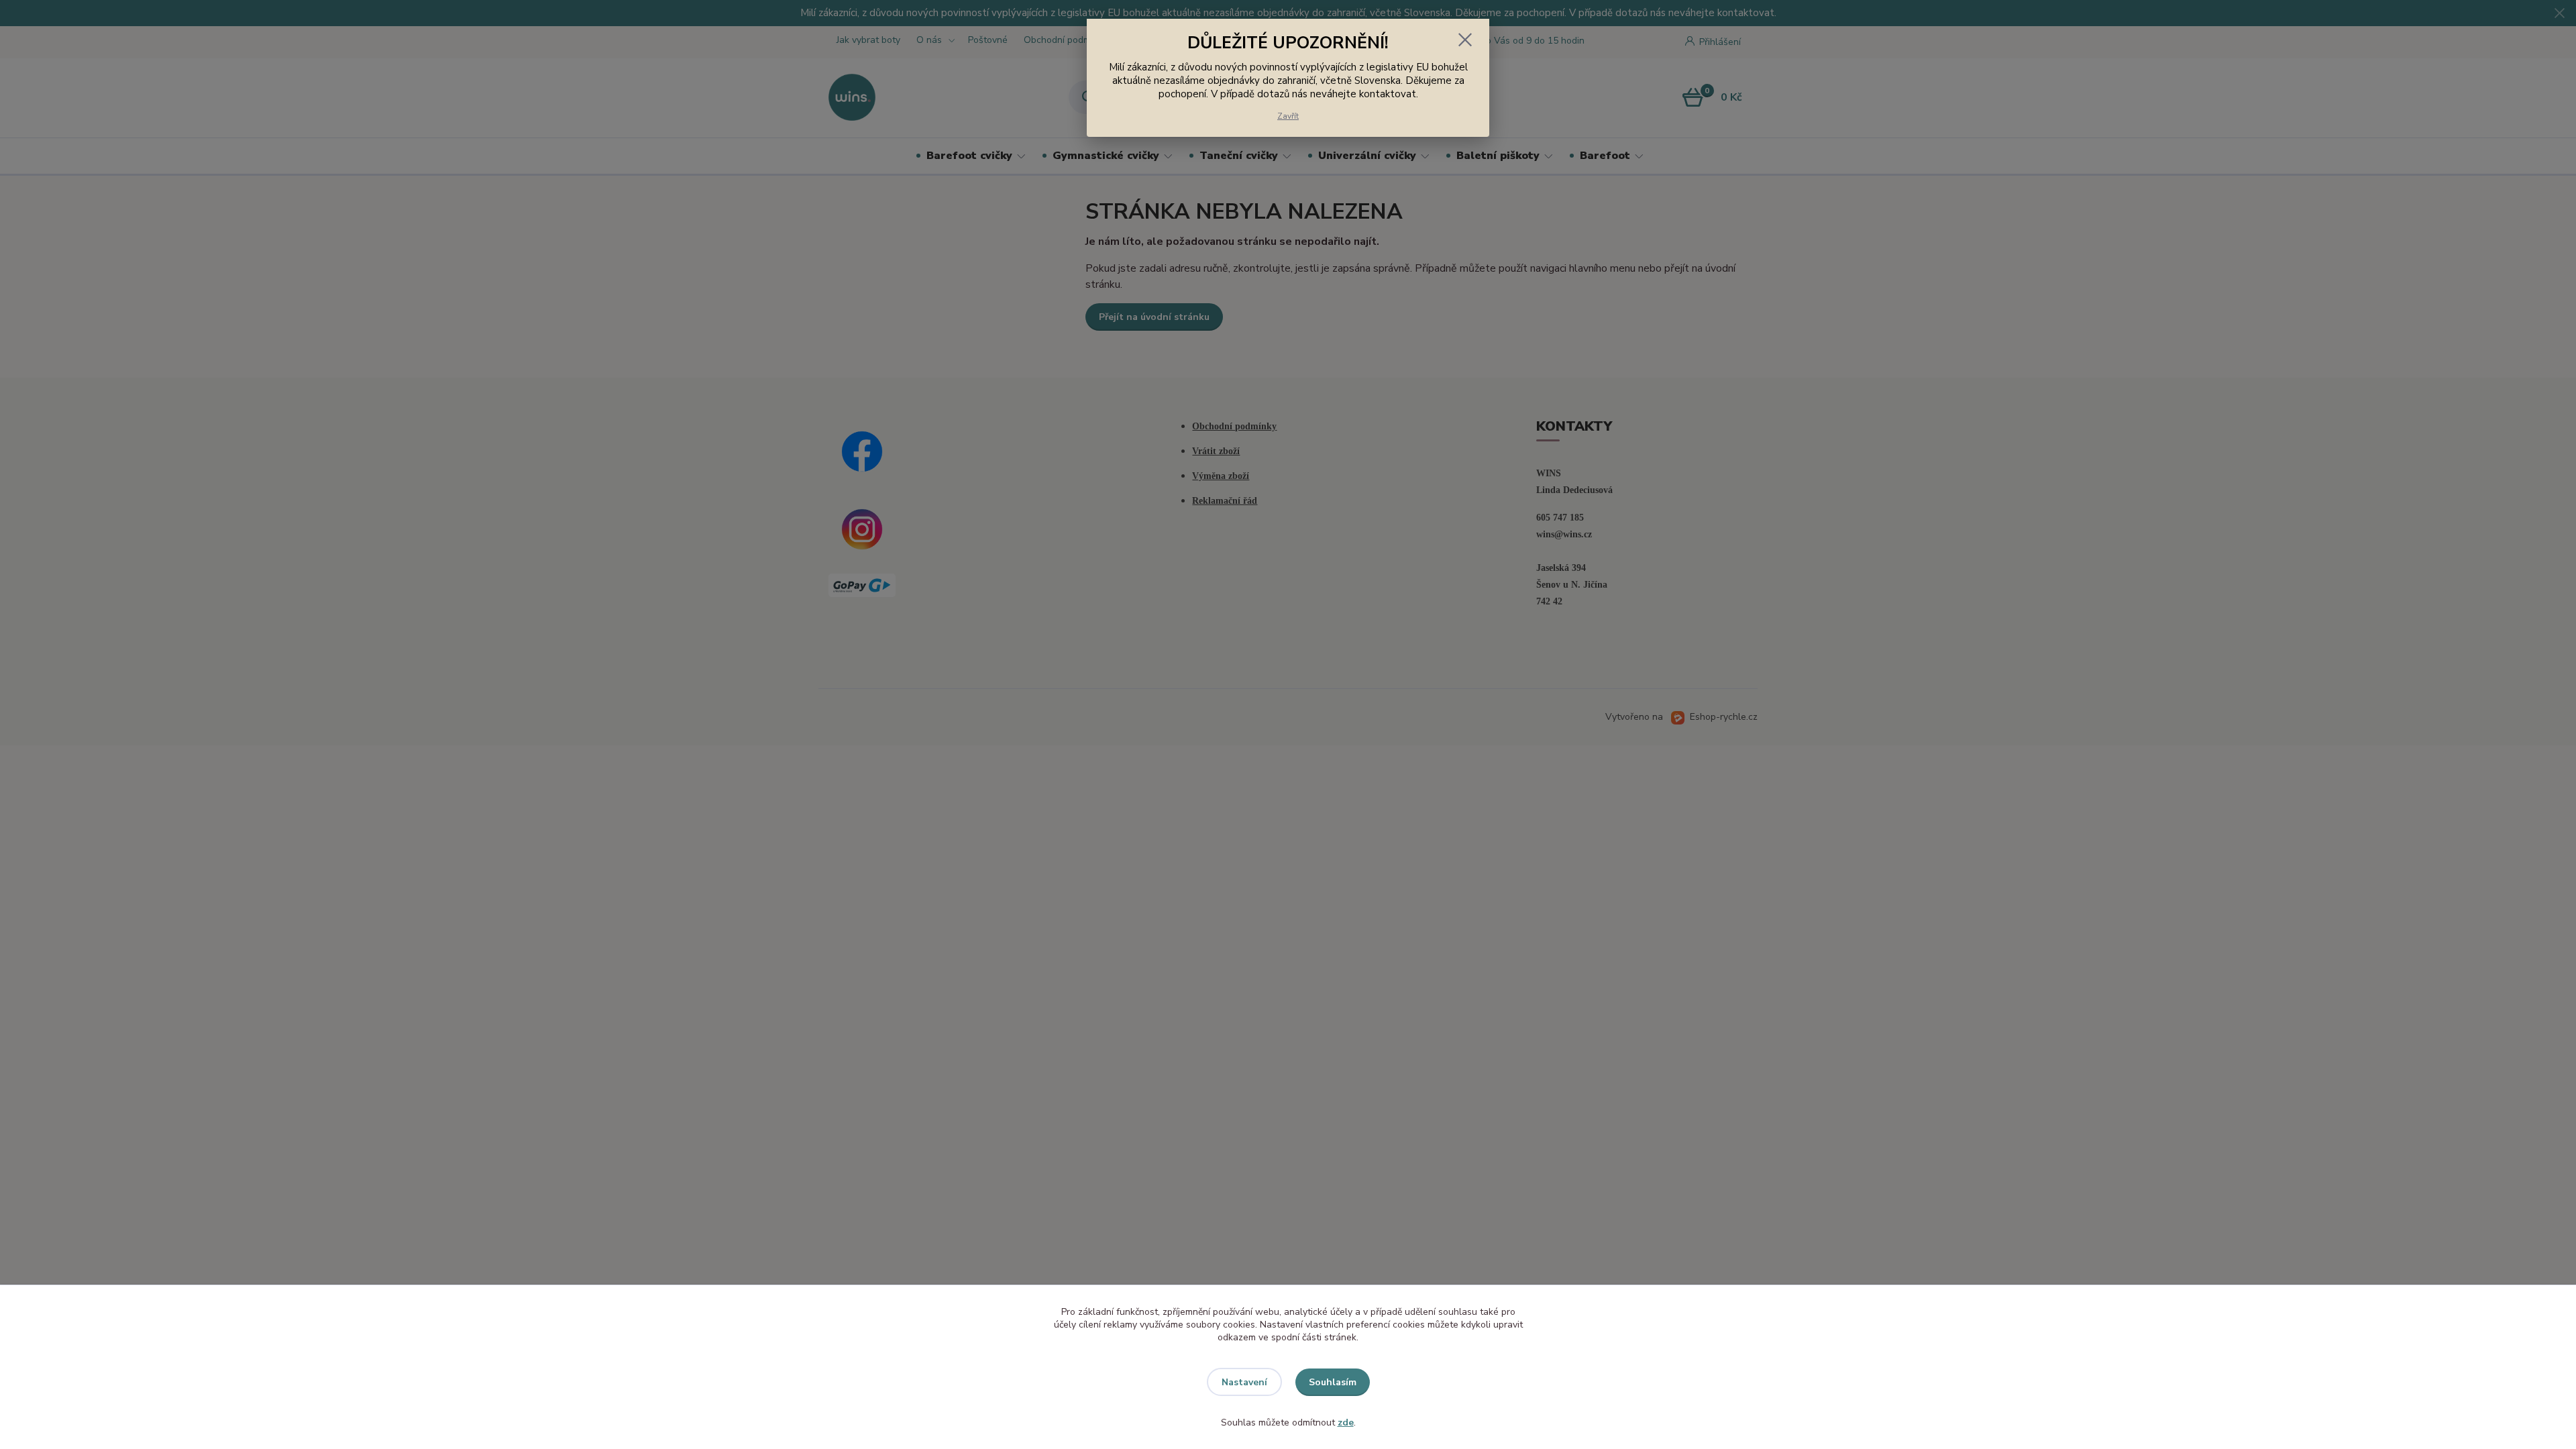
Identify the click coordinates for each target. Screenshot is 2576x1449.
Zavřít (1288, 116)
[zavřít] (1465, 40)
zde (1346, 1423)
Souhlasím (1333, 1382)
